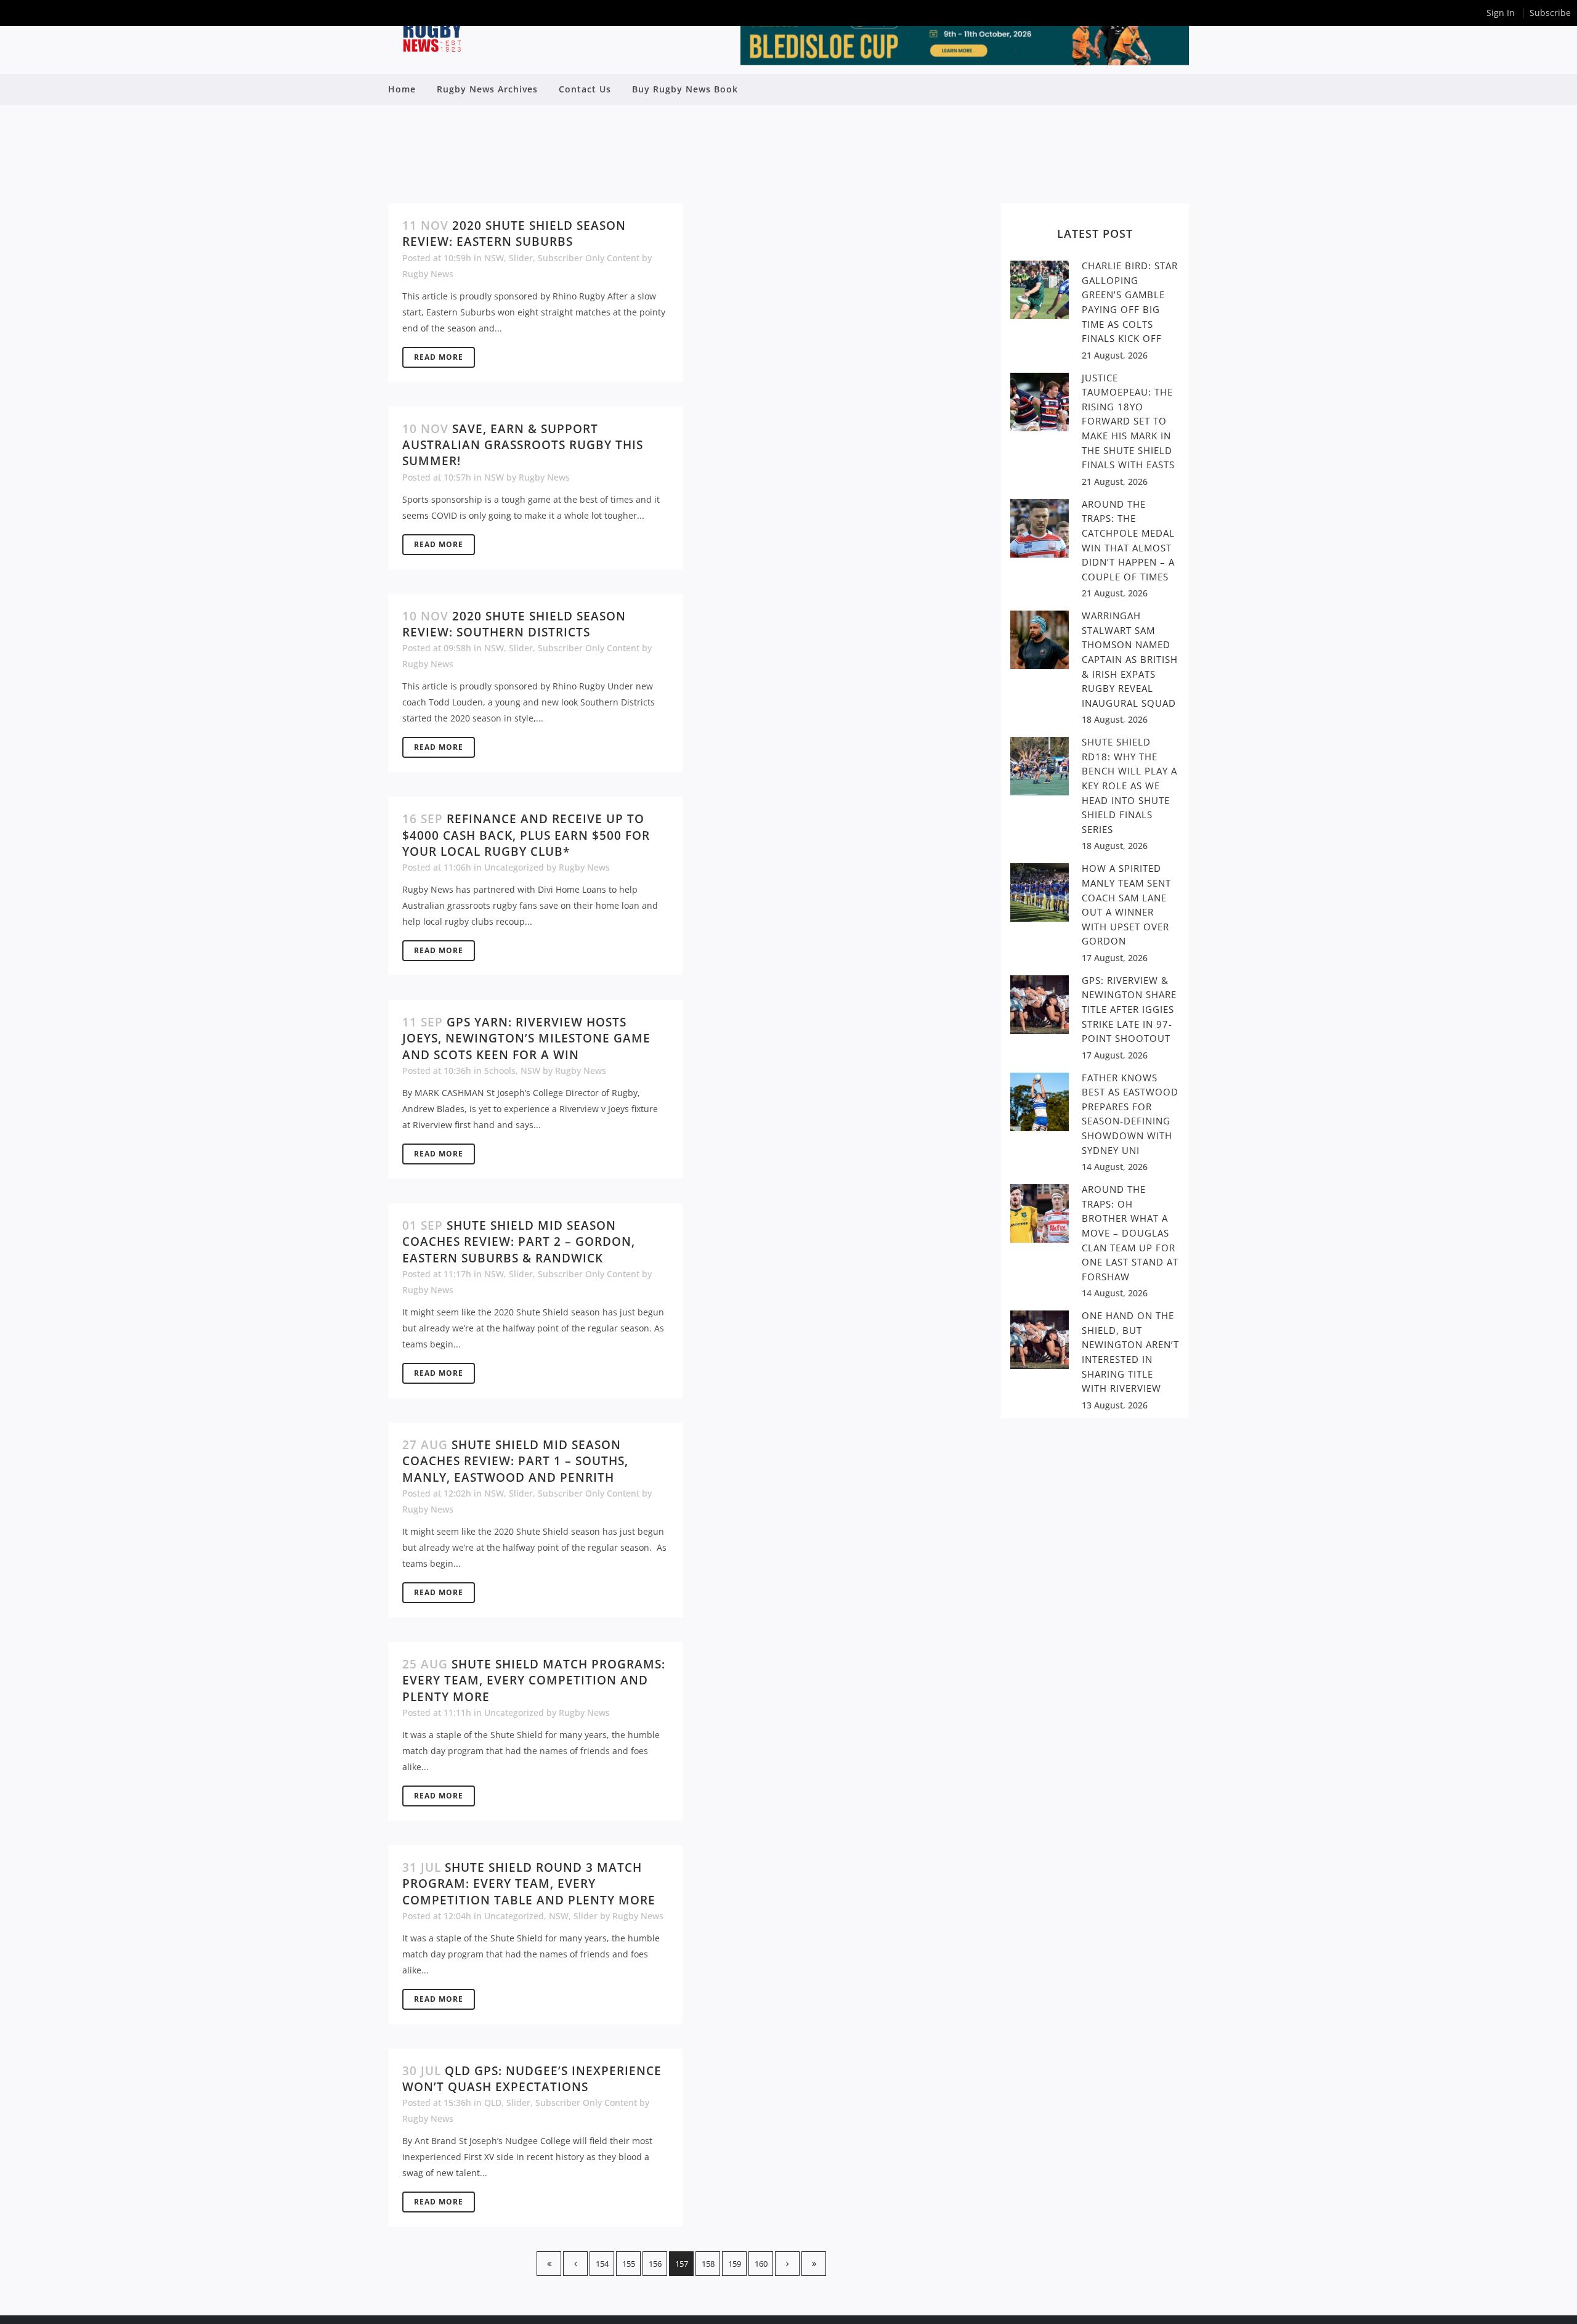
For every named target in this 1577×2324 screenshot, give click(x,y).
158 (708, 2264)
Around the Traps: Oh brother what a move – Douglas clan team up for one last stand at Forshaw (1130, 1233)
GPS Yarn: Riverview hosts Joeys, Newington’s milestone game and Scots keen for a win (526, 1038)
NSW (494, 258)
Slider (521, 258)
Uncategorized (514, 867)
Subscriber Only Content (589, 258)
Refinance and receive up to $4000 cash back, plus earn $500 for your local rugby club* (526, 835)
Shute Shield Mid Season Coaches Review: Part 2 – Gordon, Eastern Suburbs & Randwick (519, 1242)
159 (735, 2264)
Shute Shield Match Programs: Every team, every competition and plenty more (534, 1680)
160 (761, 2264)
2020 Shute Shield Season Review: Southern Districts (514, 624)
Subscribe (1550, 13)
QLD (493, 2103)
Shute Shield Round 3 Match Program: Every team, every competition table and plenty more (529, 1884)
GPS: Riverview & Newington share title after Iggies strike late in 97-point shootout (1129, 1009)
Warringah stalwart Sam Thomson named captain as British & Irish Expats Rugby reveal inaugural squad (1130, 659)
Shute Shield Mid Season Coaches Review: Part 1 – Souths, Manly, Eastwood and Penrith (515, 1461)
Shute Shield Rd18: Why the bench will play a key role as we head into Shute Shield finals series (1129, 785)
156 (655, 2264)
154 (602, 2264)
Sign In (1501, 13)
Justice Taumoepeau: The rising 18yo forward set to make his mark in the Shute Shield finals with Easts (1128, 421)
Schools (500, 1071)
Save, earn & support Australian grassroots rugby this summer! (523, 445)
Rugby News (428, 274)
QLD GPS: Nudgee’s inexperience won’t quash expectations (532, 2079)
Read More (439, 357)
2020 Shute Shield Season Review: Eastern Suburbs (514, 234)
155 (629, 2264)
